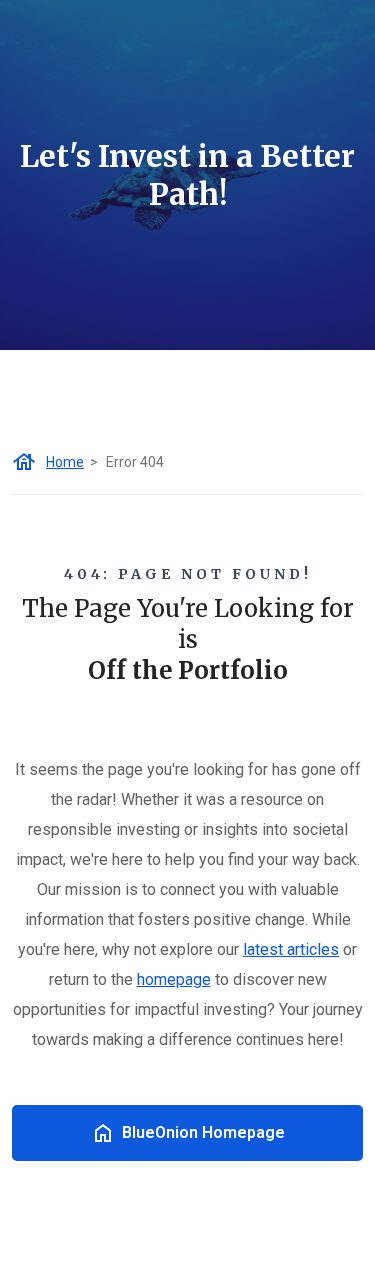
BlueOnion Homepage (203, 1132)
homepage (174, 979)
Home (65, 462)
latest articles (291, 949)
